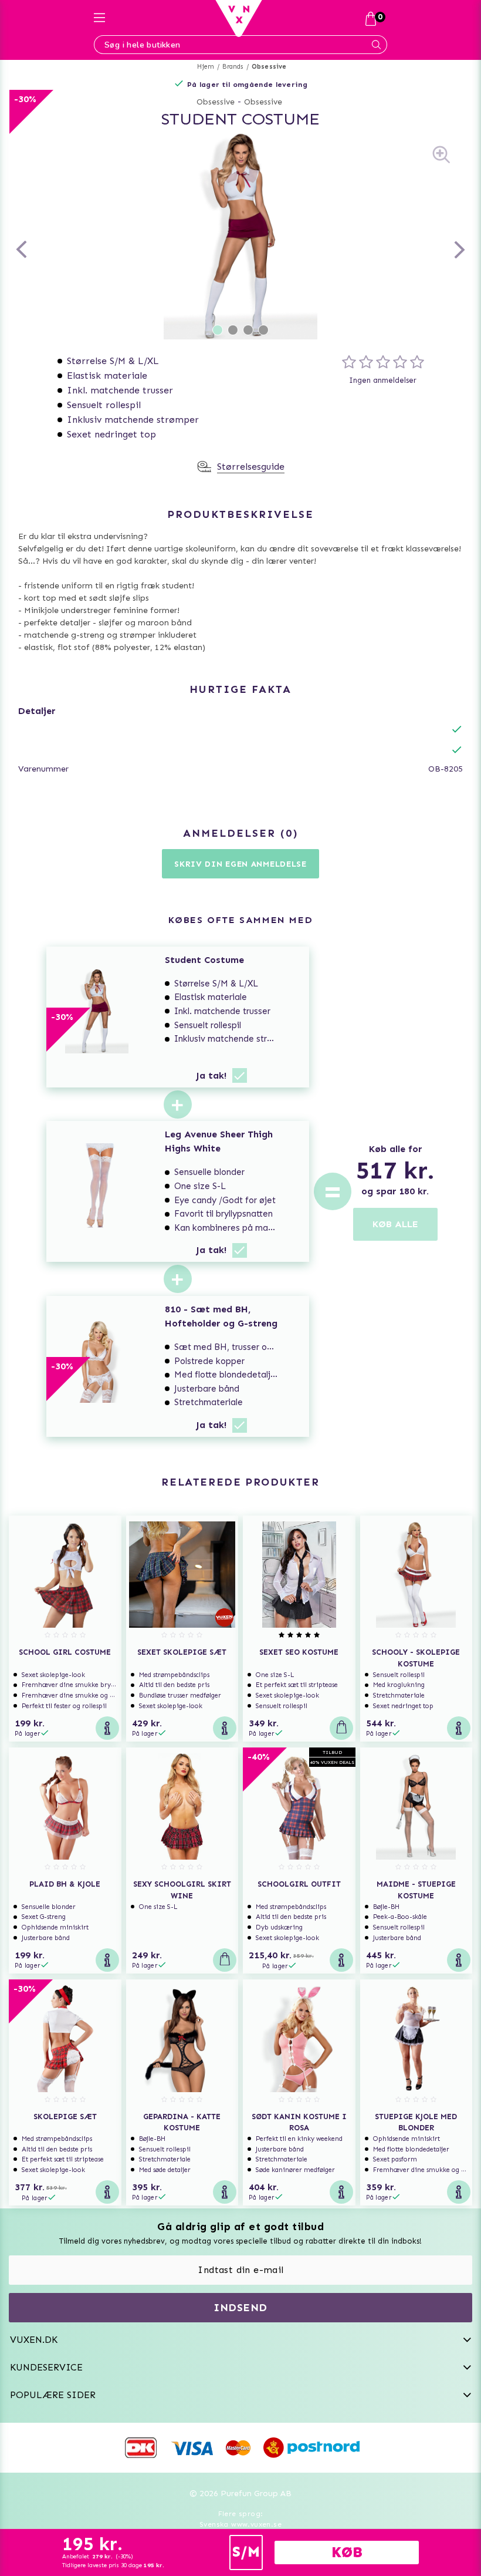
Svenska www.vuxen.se (240, 2524)
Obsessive (269, 67)
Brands (233, 67)
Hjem (206, 67)
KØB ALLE (395, 1224)
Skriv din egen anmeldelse (240, 864)
